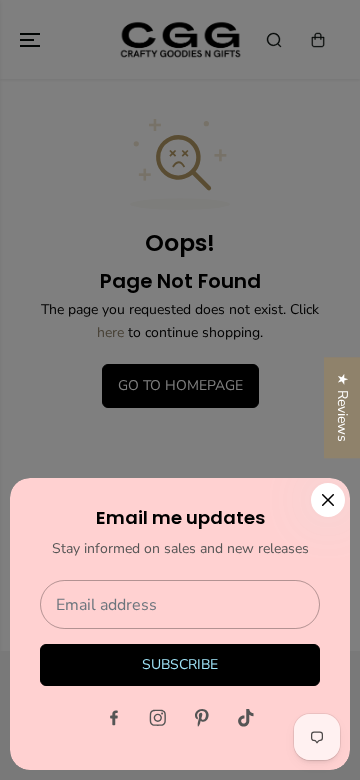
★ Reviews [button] (342, 407)
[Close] (328, 500)
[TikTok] (246, 718)
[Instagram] (158, 718)
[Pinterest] (202, 718)
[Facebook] (114, 718)
